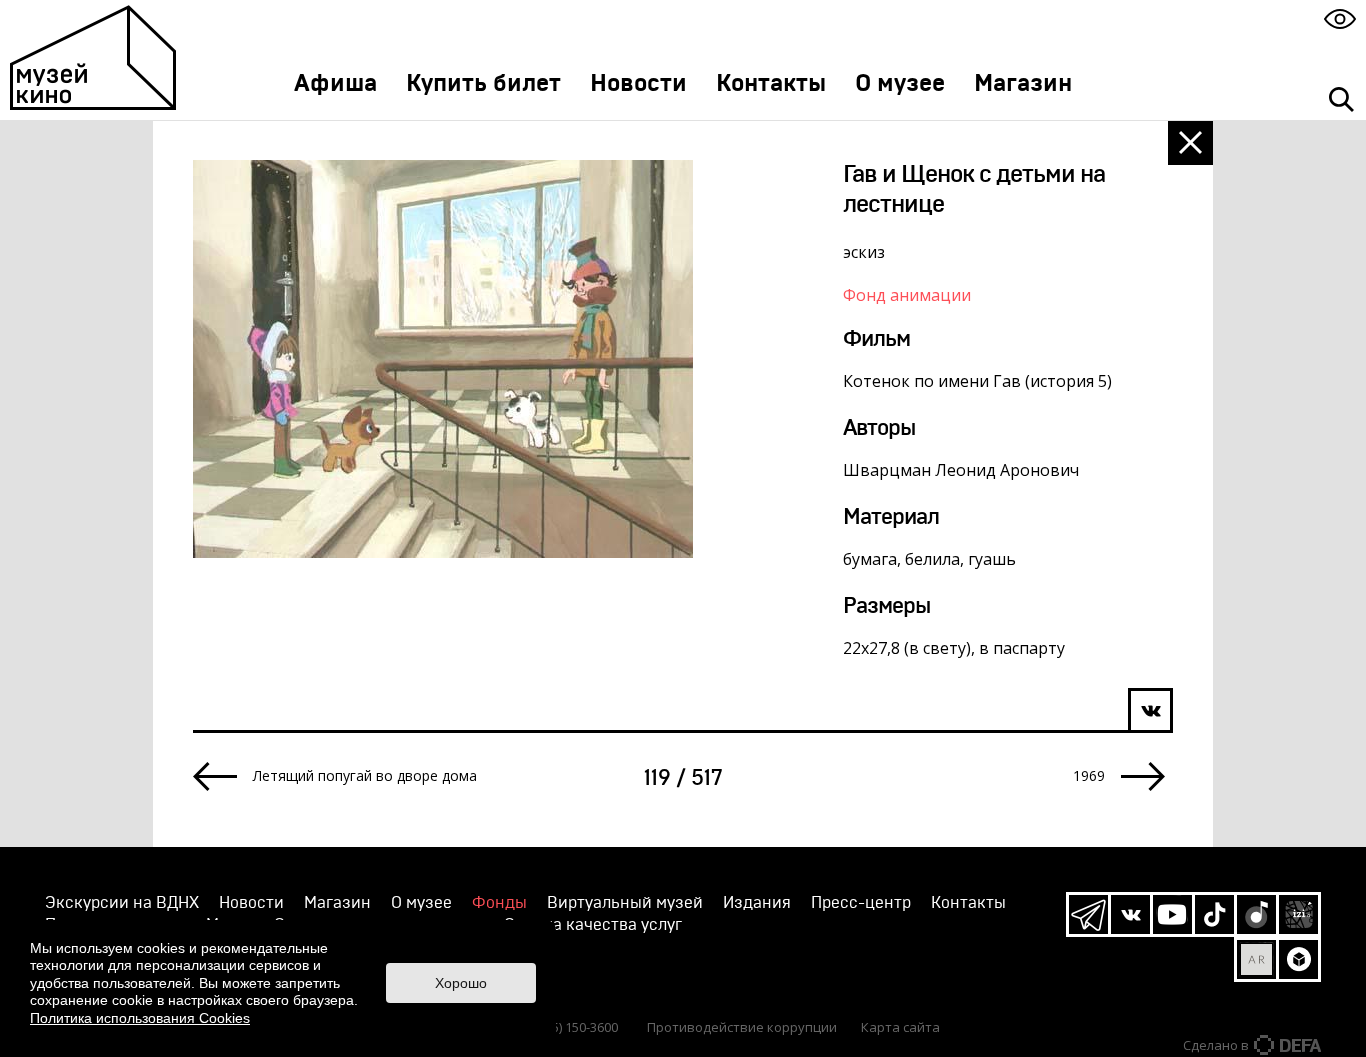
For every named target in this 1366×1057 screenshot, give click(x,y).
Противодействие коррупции (742, 1027)
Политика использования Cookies (140, 1018)
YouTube (1172, 914)
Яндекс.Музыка (1256, 914)
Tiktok (1214, 914)
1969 (1089, 776)
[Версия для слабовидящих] (1340, 18)
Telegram (1088, 914)
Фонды (499, 903)
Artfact (1256, 959)
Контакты (771, 84)
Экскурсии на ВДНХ (122, 903)
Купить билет (483, 84)
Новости (638, 84)
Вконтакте (1130, 914)
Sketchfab (1298, 959)
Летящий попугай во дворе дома (365, 776)
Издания (757, 903)
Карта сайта (900, 1027)
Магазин (1023, 84)
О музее (900, 84)
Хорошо (461, 983)
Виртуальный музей (625, 903)
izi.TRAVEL (1298, 914)
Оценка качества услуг (593, 925)
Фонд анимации (907, 295)
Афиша (335, 84)
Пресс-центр (861, 903)
